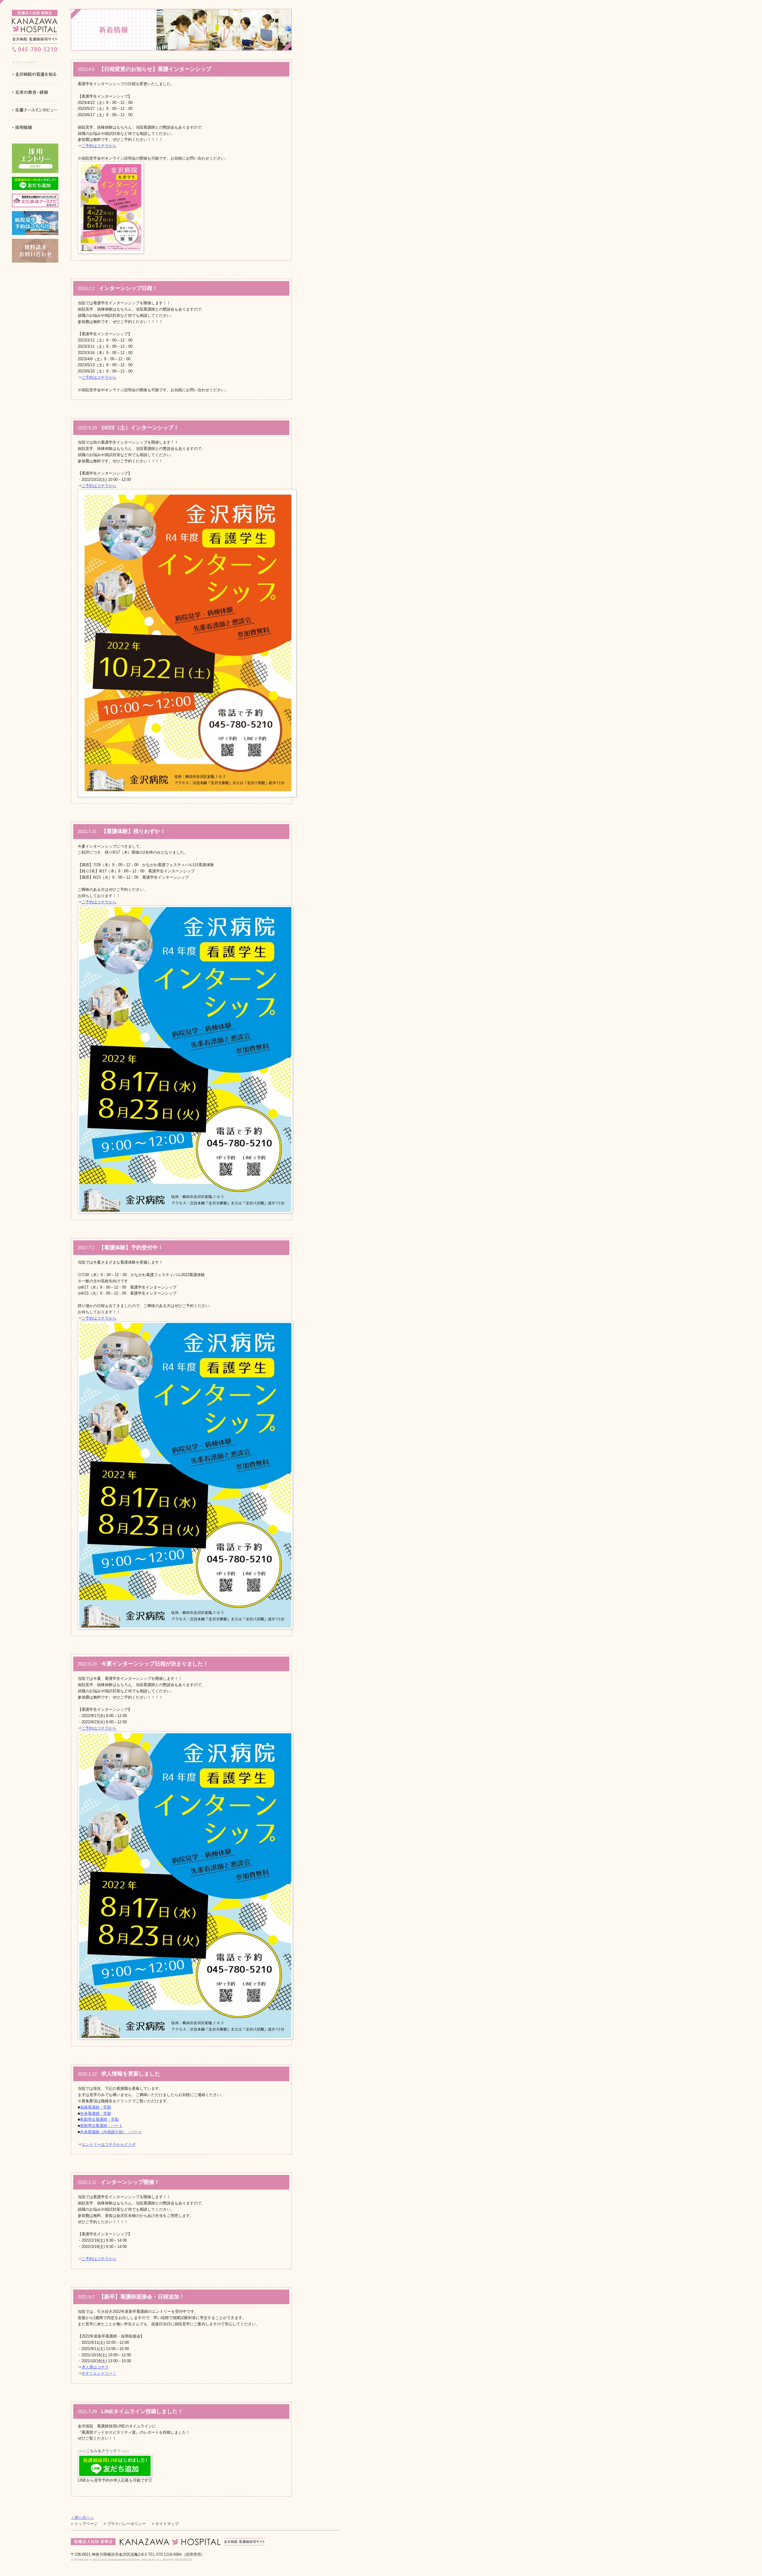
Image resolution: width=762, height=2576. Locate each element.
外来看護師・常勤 (96, 2113)
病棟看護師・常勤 (96, 2107)
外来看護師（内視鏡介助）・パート (111, 2132)
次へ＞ (88, 2517)
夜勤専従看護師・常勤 (99, 2119)
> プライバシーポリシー (125, 2524)
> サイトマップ (165, 2524)
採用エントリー (35, 158)
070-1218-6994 (176, 2554)
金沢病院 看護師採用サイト (35, 27)
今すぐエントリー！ (99, 2373)
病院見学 (35, 223)
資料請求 (35, 251)
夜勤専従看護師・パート (101, 2126)
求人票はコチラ (95, 2367)
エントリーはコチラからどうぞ (109, 2144)
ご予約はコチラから (99, 146)
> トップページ (84, 2524)
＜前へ (77, 2517)
